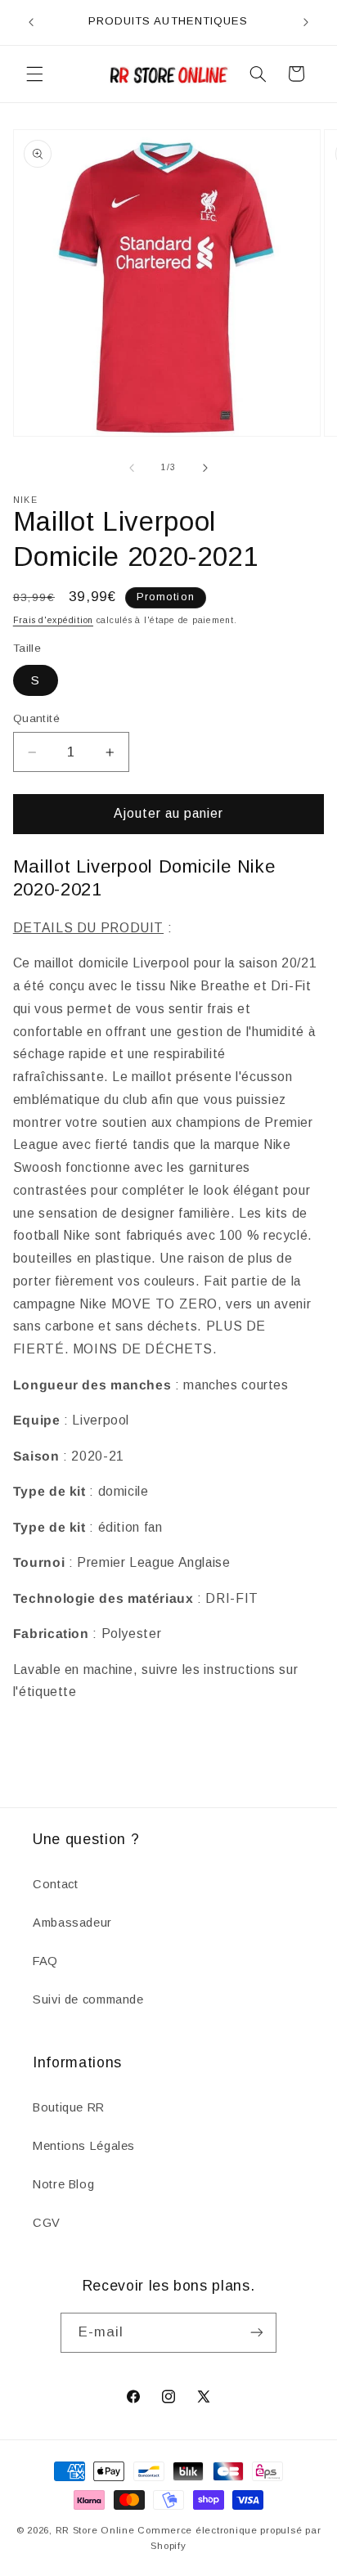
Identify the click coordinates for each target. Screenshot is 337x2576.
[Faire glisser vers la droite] (205, 468)
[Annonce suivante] (306, 22)
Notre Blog (63, 2184)
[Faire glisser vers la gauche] (132, 468)
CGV (47, 2223)
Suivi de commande (88, 1999)
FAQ (45, 1961)
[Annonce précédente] (31, 22)
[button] (34, 74)
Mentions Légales (84, 2146)
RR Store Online (95, 2530)
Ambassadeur (72, 1923)
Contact (55, 1884)
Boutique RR (69, 2107)
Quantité (36, 718)
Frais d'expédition (53, 620)
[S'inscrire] (257, 2333)
